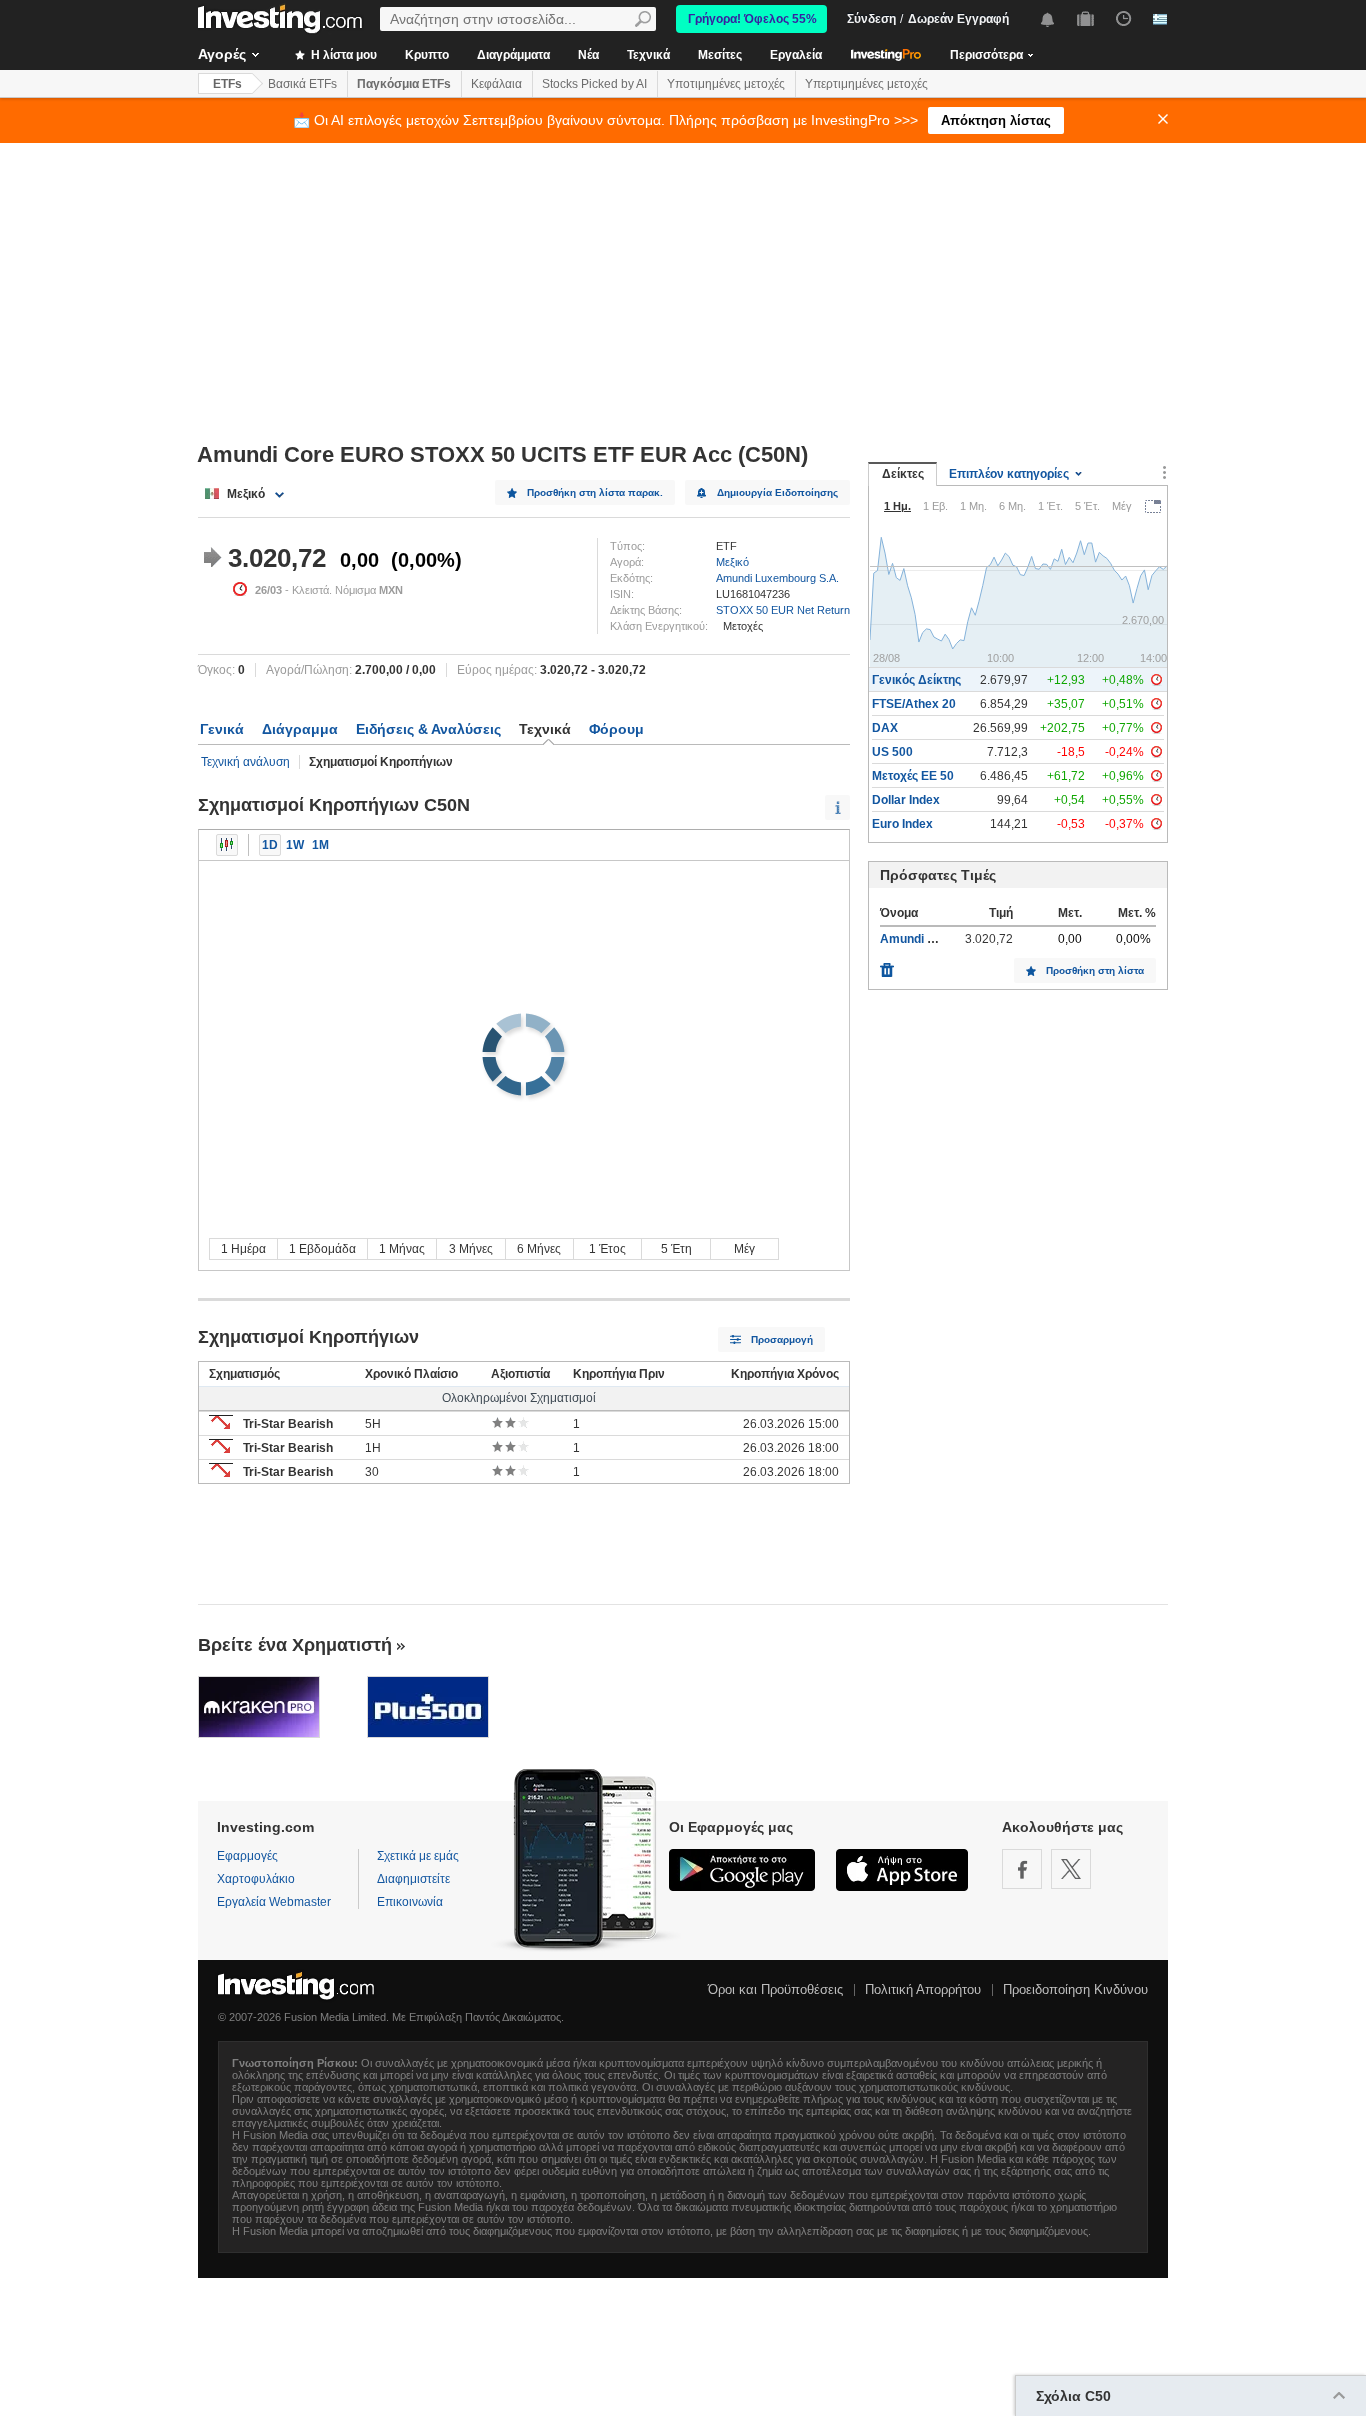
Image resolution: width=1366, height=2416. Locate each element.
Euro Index (902, 824)
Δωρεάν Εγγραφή (958, 19)
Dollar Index (906, 800)
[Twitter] (1071, 1869)
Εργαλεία (796, 55)
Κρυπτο (427, 55)
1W (295, 845)
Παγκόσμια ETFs (404, 84)
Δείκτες (903, 474)
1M (320, 845)
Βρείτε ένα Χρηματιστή (295, 1645)
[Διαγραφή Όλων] (887, 965)
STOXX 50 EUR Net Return (783, 610)
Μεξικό (732, 562)
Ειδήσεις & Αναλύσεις (428, 729)
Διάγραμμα (300, 729)
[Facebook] (1022, 1869)
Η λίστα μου (342, 55)
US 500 (892, 752)
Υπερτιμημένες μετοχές (866, 84)
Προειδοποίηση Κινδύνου (1075, 1989)
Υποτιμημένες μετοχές (726, 84)
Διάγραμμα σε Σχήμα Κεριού (227, 845)
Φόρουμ (616, 729)
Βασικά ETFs (302, 84)
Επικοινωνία (410, 1902)
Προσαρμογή (782, 1339)
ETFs (227, 84)
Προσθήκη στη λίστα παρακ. (595, 492)
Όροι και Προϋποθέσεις (775, 1989)
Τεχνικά (648, 55)
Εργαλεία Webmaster (274, 1902)
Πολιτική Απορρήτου (923, 1989)
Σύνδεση (871, 19)
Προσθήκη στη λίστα (1095, 970)
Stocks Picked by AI (594, 84)
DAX (885, 728)
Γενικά (222, 729)
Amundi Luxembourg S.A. (777, 578)
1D (270, 845)
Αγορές (222, 54)
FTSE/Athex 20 (914, 704)
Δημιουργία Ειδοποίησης (777, 492)
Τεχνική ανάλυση (245, 762)
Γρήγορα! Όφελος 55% (752, 19)
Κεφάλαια (496, 84)
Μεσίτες (720, 55)
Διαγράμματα (513, 55)
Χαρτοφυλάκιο (256, 1879)
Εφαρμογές (247, 1856)
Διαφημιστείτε (413, 1879)
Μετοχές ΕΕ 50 (913, 776)
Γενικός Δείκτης (916, 680)
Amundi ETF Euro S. (936, 939)
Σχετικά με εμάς (418, 1856)
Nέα (588, 55)
